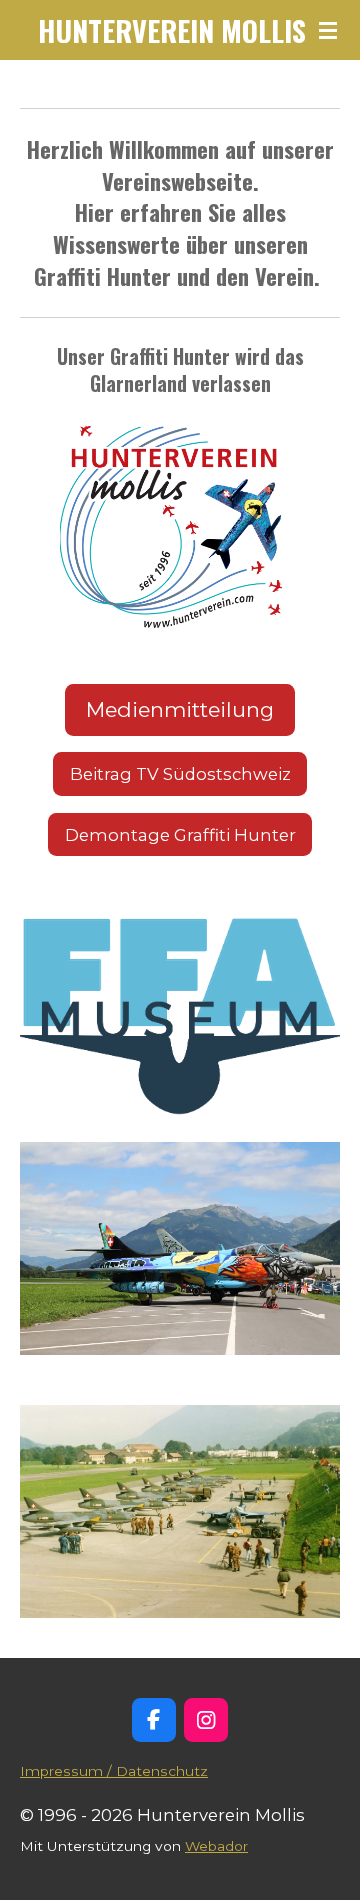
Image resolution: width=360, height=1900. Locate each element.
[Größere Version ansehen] (180, 523)
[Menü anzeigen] (328, 30)
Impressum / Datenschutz (114, 1771)
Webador (216, 1846)
